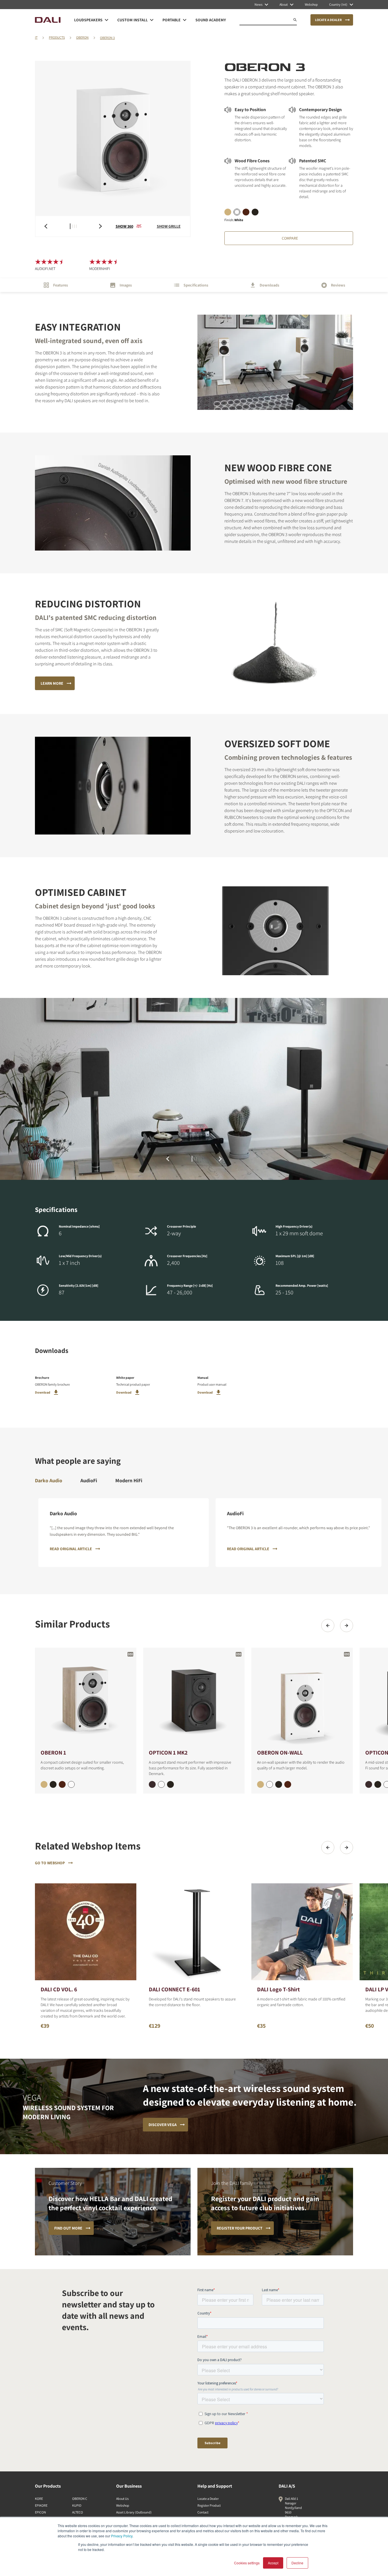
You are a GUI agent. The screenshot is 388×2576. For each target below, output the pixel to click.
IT (36, 37)
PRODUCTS (57, 37)
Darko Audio (49, 1480)
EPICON (40, 2512)
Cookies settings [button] (247, 2563)
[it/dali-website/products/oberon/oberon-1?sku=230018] (62, 1784)
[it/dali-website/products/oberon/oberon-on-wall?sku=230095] (260, 1784)
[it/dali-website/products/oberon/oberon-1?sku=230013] (53, 1784)
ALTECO (78, 2512)
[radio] (228, 212)
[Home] (48, 20)
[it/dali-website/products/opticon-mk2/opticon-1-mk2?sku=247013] (170, 1784)
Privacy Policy (122, 2536)
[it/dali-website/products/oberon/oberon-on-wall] (302, 1698)
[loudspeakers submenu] (107, 20)
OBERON (82, 37)
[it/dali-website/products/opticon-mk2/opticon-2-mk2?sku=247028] (369, 1784)
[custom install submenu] (152, 20)
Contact (203, 2512)
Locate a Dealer (208, 2499)
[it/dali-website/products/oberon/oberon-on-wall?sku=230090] (270, 1784)
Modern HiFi (129, 1480)
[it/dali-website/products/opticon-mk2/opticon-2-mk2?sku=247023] (378, 1784)
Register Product (209, 2505)
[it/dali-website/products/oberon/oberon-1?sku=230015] (44, 1784)
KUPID (77, 2505)
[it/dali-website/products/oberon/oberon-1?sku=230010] (71, 1784)
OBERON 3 (107, 38)
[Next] (347, 1626)
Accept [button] (273, 2563)
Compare (290, 238)
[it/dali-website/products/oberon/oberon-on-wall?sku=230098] (288, 1784)
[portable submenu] (185, 20)
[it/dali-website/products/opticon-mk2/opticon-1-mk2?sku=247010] (161, 1784)
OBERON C (80, 2499)
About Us (122, 2499)
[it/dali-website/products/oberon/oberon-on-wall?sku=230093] (279, 1784)
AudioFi (89, 1480)
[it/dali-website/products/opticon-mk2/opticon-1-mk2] (194, 1698)
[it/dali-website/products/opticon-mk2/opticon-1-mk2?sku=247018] (152, 1784)
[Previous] (328, 1626)
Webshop (123, 2505)
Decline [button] (297, 2563)
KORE (39, 2499)
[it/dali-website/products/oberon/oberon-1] (86, 1698)
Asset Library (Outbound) (134, 2512)
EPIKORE (41, 2505)
